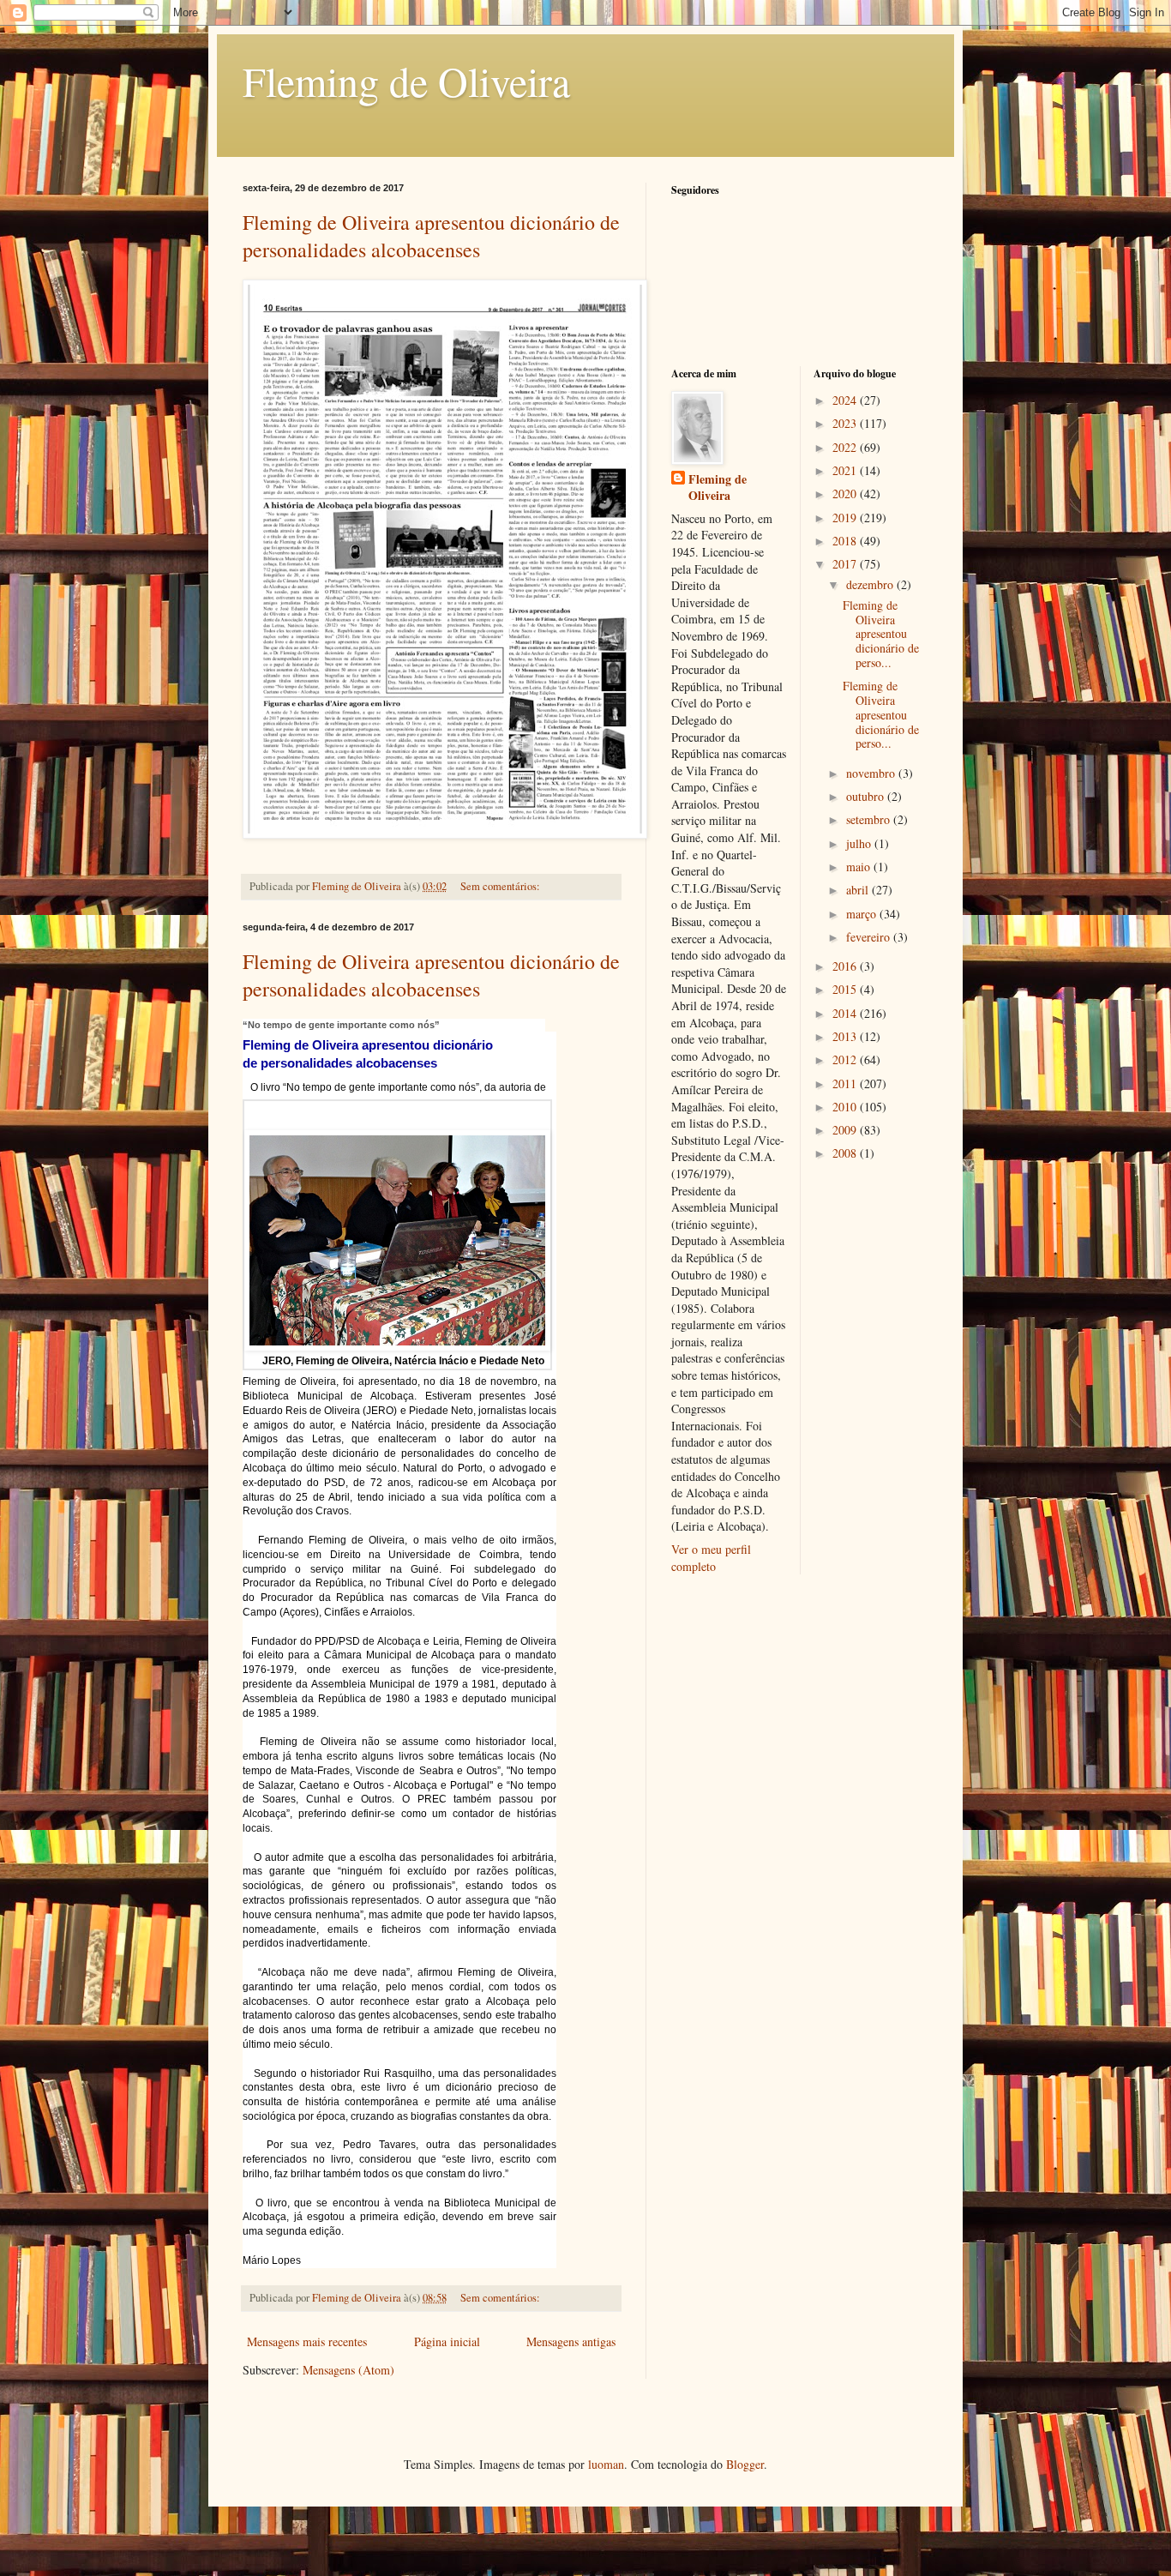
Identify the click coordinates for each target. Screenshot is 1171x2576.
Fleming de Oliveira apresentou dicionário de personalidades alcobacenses (431, 236)
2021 (846, 470)
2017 (846, 564)
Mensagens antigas (571, 2341)
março (863, 914)
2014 (846, 1013)
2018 (846, 541)
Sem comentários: (501, 886)
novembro (872, 773)
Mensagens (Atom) (348, 2370)
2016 (846, 966)
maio (860, 867)
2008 (846, 1153)
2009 (846, 1130)
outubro (867, 796)
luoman (606, 2464)
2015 (846, 989)
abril (859, 890)
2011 (846, 1083)
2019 (846, 518)
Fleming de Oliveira (406, 81)
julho (860, 843)
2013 (846, 1036)
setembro (870, 819)
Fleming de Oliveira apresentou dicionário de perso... (881, 634)
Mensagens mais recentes (307, 2341)
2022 (846, 447)
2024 (846, 400)
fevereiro (870, 937)
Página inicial (447, 2341)
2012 (846, 1059)
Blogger (745, 2464)
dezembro (871, 584)
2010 (846, 1107)
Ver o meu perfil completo (711, 1558)
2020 (846, 494)
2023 (846, 423)
